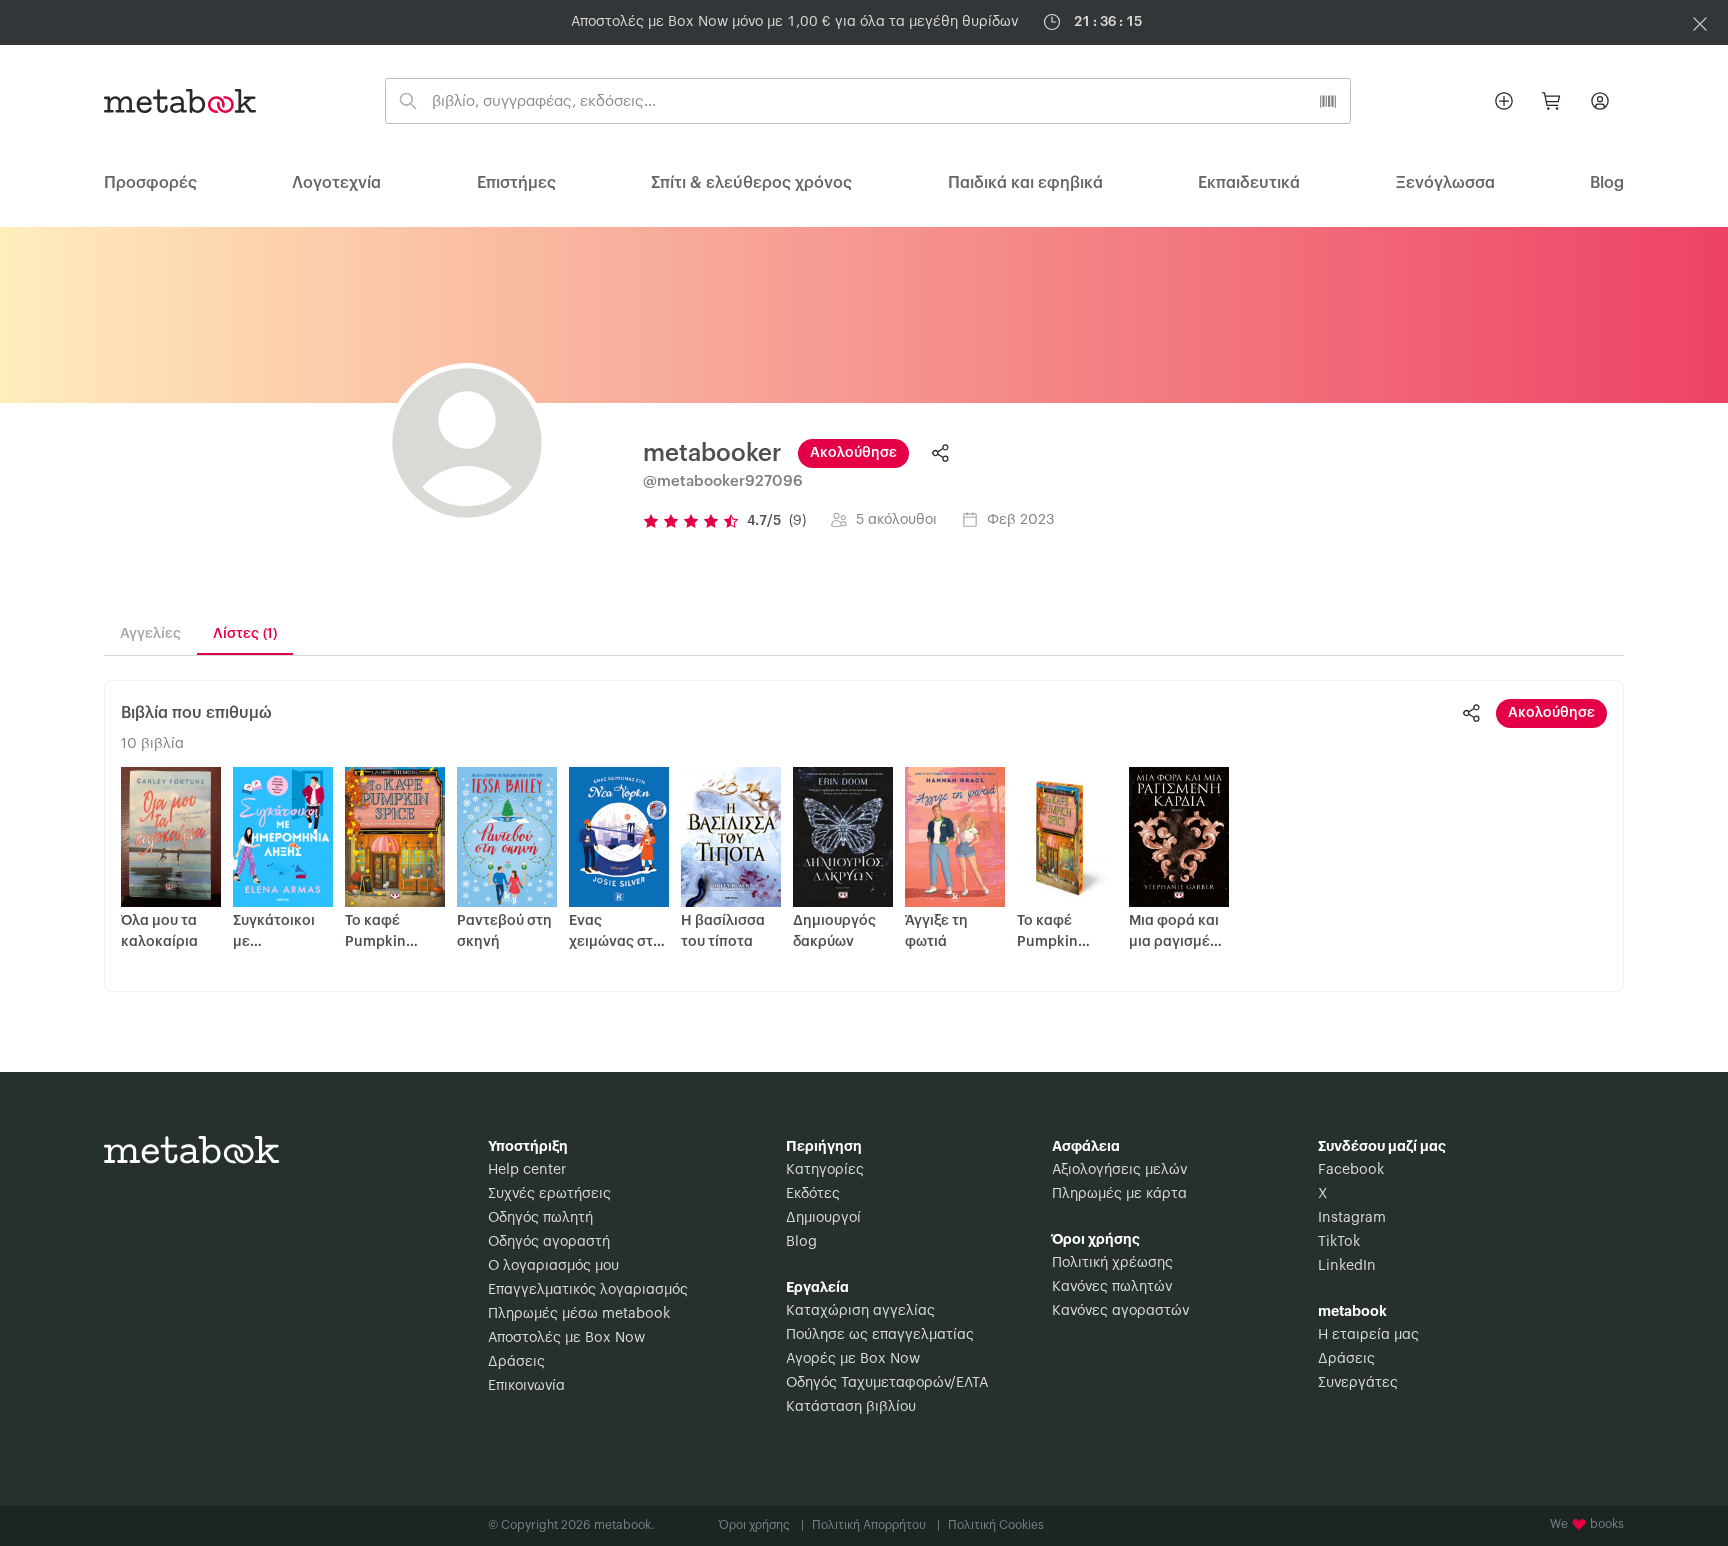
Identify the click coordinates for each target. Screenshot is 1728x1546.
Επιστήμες (516, 183)
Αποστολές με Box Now (566, 1338)
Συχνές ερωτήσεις (549, 1194)
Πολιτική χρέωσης (1112, 1263)
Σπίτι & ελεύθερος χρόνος (751, 183)
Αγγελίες (150, 634)
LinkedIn (1347, 1266)
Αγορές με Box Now (853, 1359)
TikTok (1339, 1242)
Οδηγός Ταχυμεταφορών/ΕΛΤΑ (887, 1383)
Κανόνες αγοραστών (1120, 1311)
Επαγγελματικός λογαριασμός (588, 1290)
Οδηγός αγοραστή (549, 1242)
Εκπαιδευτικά (1249, 183)
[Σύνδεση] (1600, 101)
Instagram (1352, 1218)
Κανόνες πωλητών (1112, 1287)
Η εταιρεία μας (1368, 1335)
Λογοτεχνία (336, 183)
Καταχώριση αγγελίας (860, 1311)
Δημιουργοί (823, 1218)
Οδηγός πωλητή (540, 1218)
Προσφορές (150, 183)
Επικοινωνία (526, 1386)
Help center (527, 1170)
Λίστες (245, 634)
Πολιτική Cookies (996, 1525)
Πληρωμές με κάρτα (1119, 1194)
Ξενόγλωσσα (1445, 183)
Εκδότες (813, 1194)
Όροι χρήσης (761, 1525)
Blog (801, 1242)
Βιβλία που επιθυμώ (196, 713)
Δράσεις (516, 1362)
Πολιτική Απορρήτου (876, 1525)
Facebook (1351, 1170)
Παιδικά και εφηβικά (1025, 183)
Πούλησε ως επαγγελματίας (880, 1335)
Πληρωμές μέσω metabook (579, 1314)
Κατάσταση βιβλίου (851, 1407)
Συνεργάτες (1358, 1383)
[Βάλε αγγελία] (1504, 101)
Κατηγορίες (825, 1170)
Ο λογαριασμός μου (553, 1266)
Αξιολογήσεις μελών (1119, 1170)
